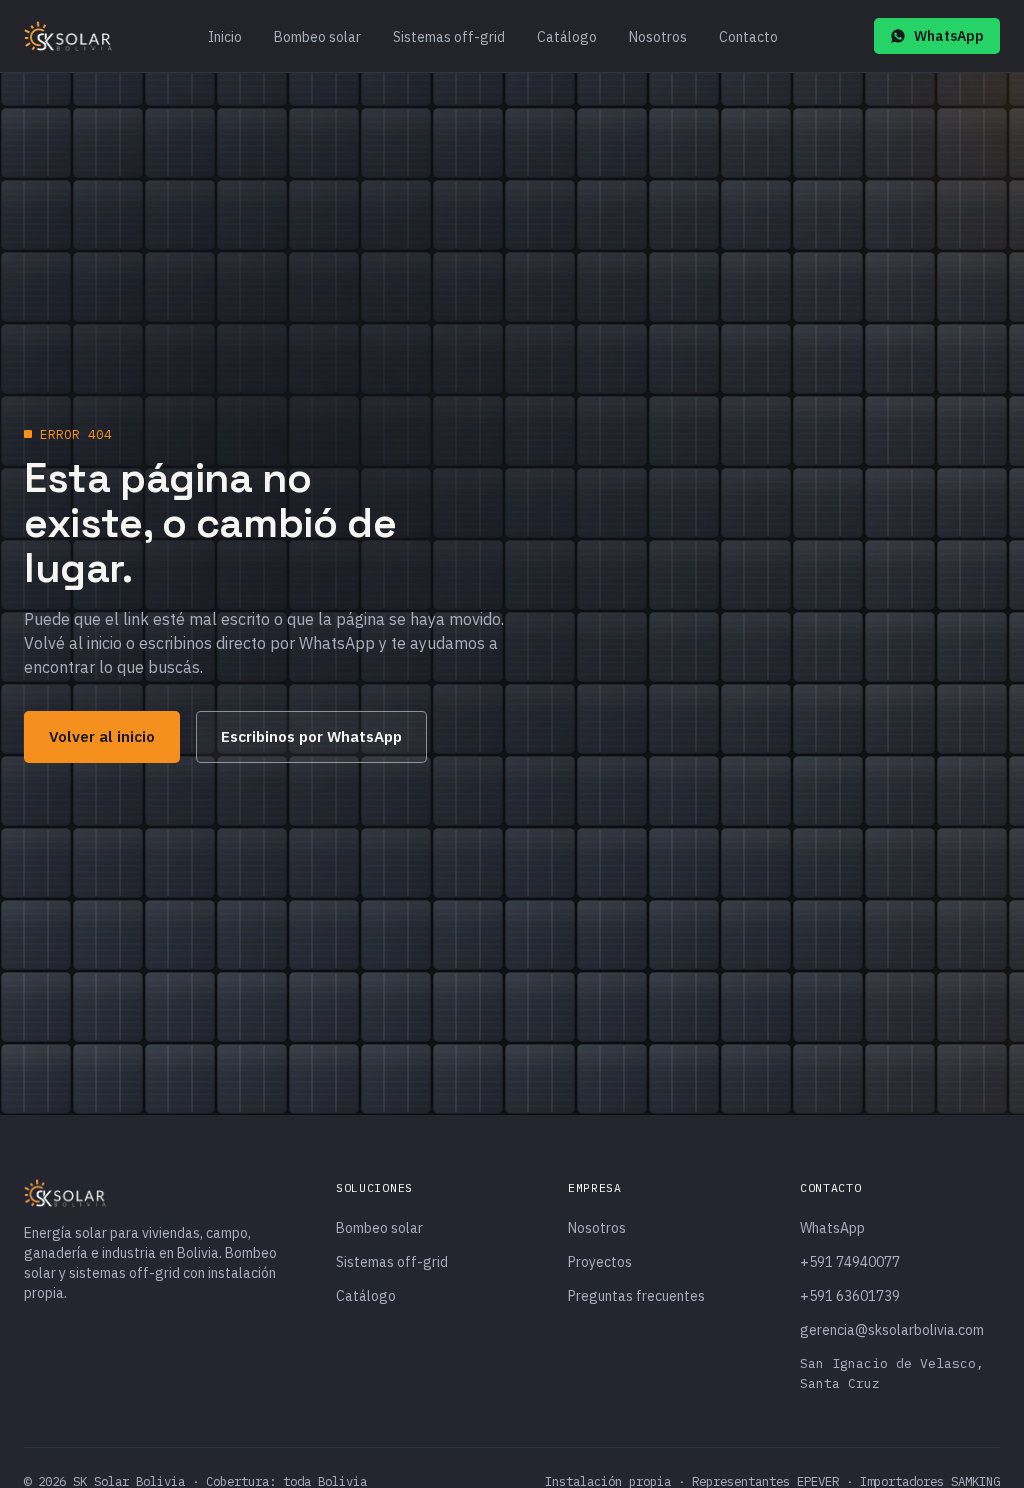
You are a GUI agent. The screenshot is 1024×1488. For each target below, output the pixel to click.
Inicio (225, 37)
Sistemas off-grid (449, 37)
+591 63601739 (850, 1296)
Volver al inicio (102, 736)
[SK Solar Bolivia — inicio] (68, 36)
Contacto (748, 37)
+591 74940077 (850, 1262)
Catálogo (567, 37)
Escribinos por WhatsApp (311, 736)
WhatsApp (949, 36)
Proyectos (600, 1262)
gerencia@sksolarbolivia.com (892, 1330)
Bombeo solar (317, 37)
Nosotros (658, 37)
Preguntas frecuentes (636, 1296)
